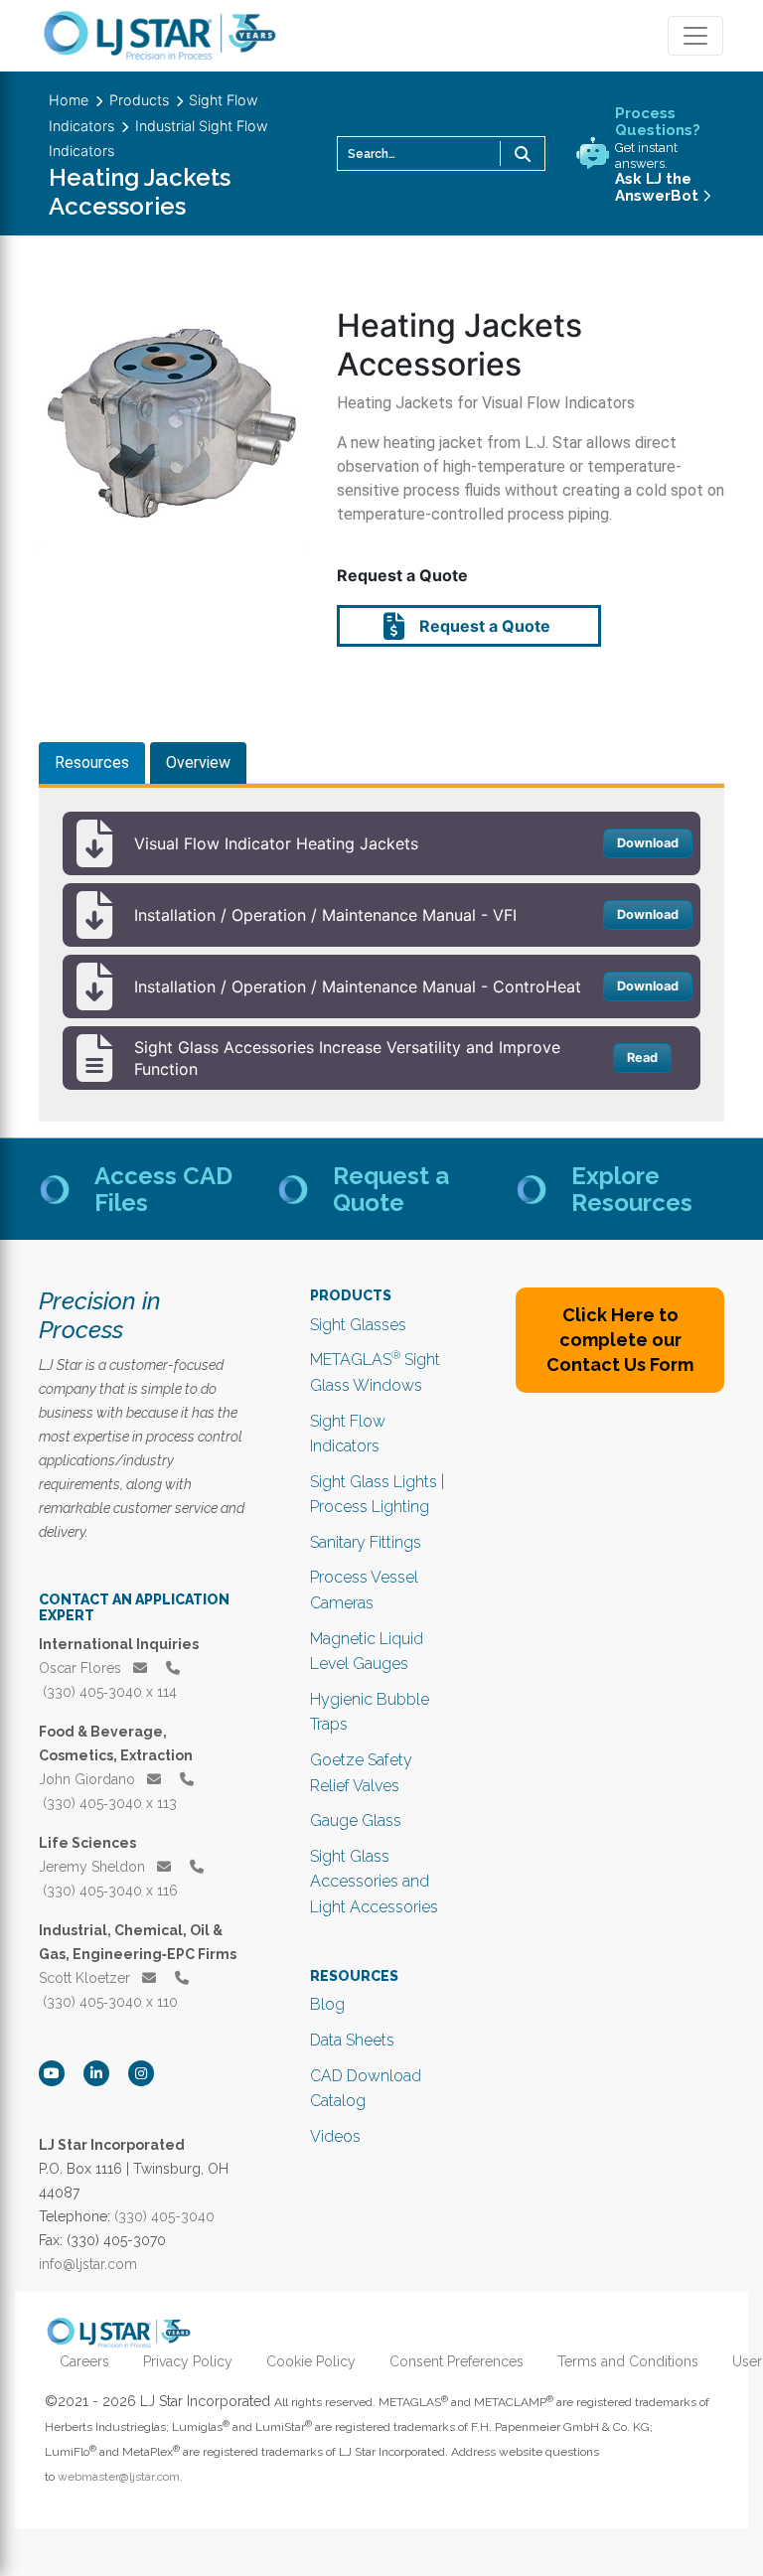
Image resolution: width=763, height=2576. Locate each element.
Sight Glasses (358, 1325)
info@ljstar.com (88, 2264)
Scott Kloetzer (86, 1978)
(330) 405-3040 (164, 2216)
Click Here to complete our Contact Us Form (620, 1340)
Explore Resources (632, 1189)
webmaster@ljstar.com (119, 2477)
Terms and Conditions (628, 2361)
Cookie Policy (311, 2361)
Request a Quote (483, 626)
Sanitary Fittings (366, 1542)
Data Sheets (352, 2040)
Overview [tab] (198, 762)
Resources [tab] (92, 762)
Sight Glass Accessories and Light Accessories (374, 1882)
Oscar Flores (82, 1668)
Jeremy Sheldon (94, 1867)
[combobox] (441, 153)
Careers (84, 2361)
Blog (327, 2004)
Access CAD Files (163, 1189)
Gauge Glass (356, 1820)
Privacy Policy (188, 2361)
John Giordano (89, 1779)
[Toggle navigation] (695, 36)
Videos (335, 2136)
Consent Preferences (457, 2361)
